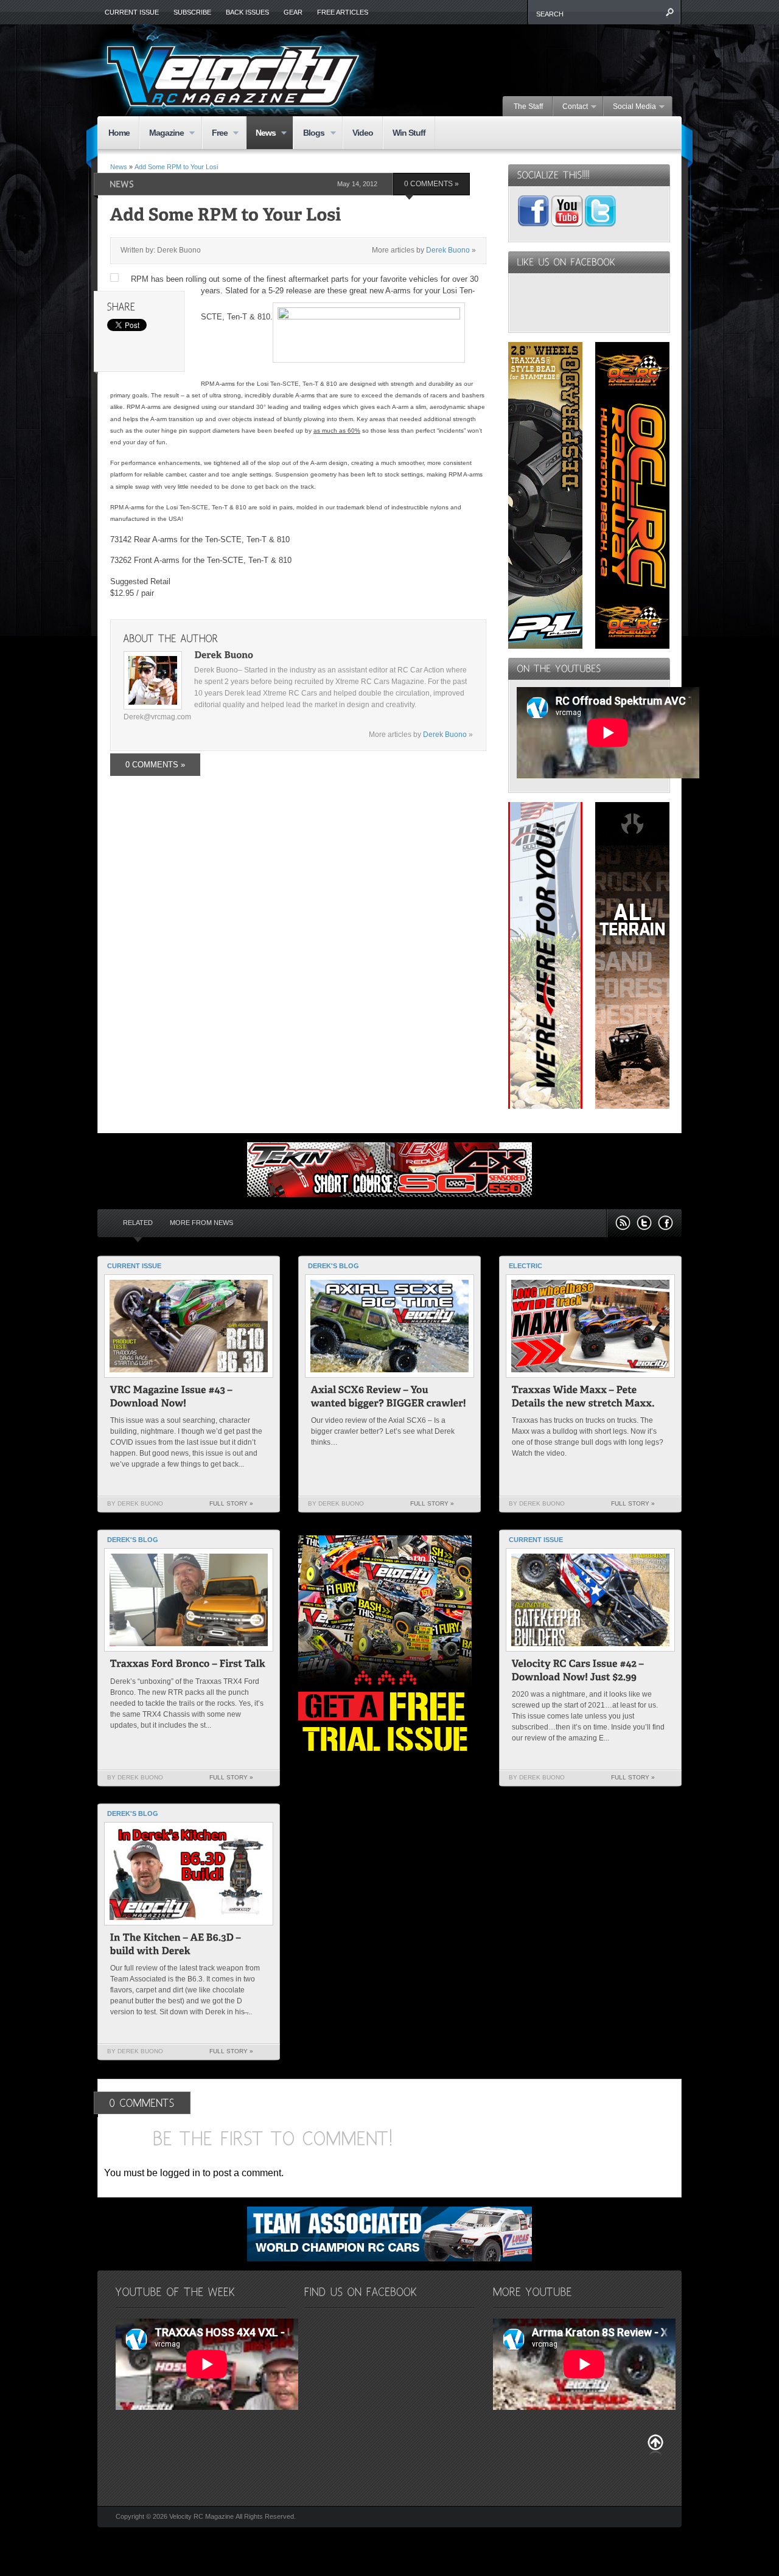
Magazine (162, 134)
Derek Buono (448, 250)
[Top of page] (655, 2445)
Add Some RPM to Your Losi (176, 167)
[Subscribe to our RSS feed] (623, 1223)
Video (363, 133)
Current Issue (132, 12)
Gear (293, 12)
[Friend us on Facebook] (665, 1223)
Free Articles (343, 12)
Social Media (630, 107)
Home (119, 133)
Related (138, 1223)
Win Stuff (409, 133)
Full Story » (231, 1503)
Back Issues (247, 12)
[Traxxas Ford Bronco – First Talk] (188, 1665)
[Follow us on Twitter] (644, 1223)
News (261, 134)
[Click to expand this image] (114, 277)
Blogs (309, 134)
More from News (201, 1223)
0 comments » (431, 184)
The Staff (528, 106)
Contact (571, 107)
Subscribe (192, 12)
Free (215, 134)
